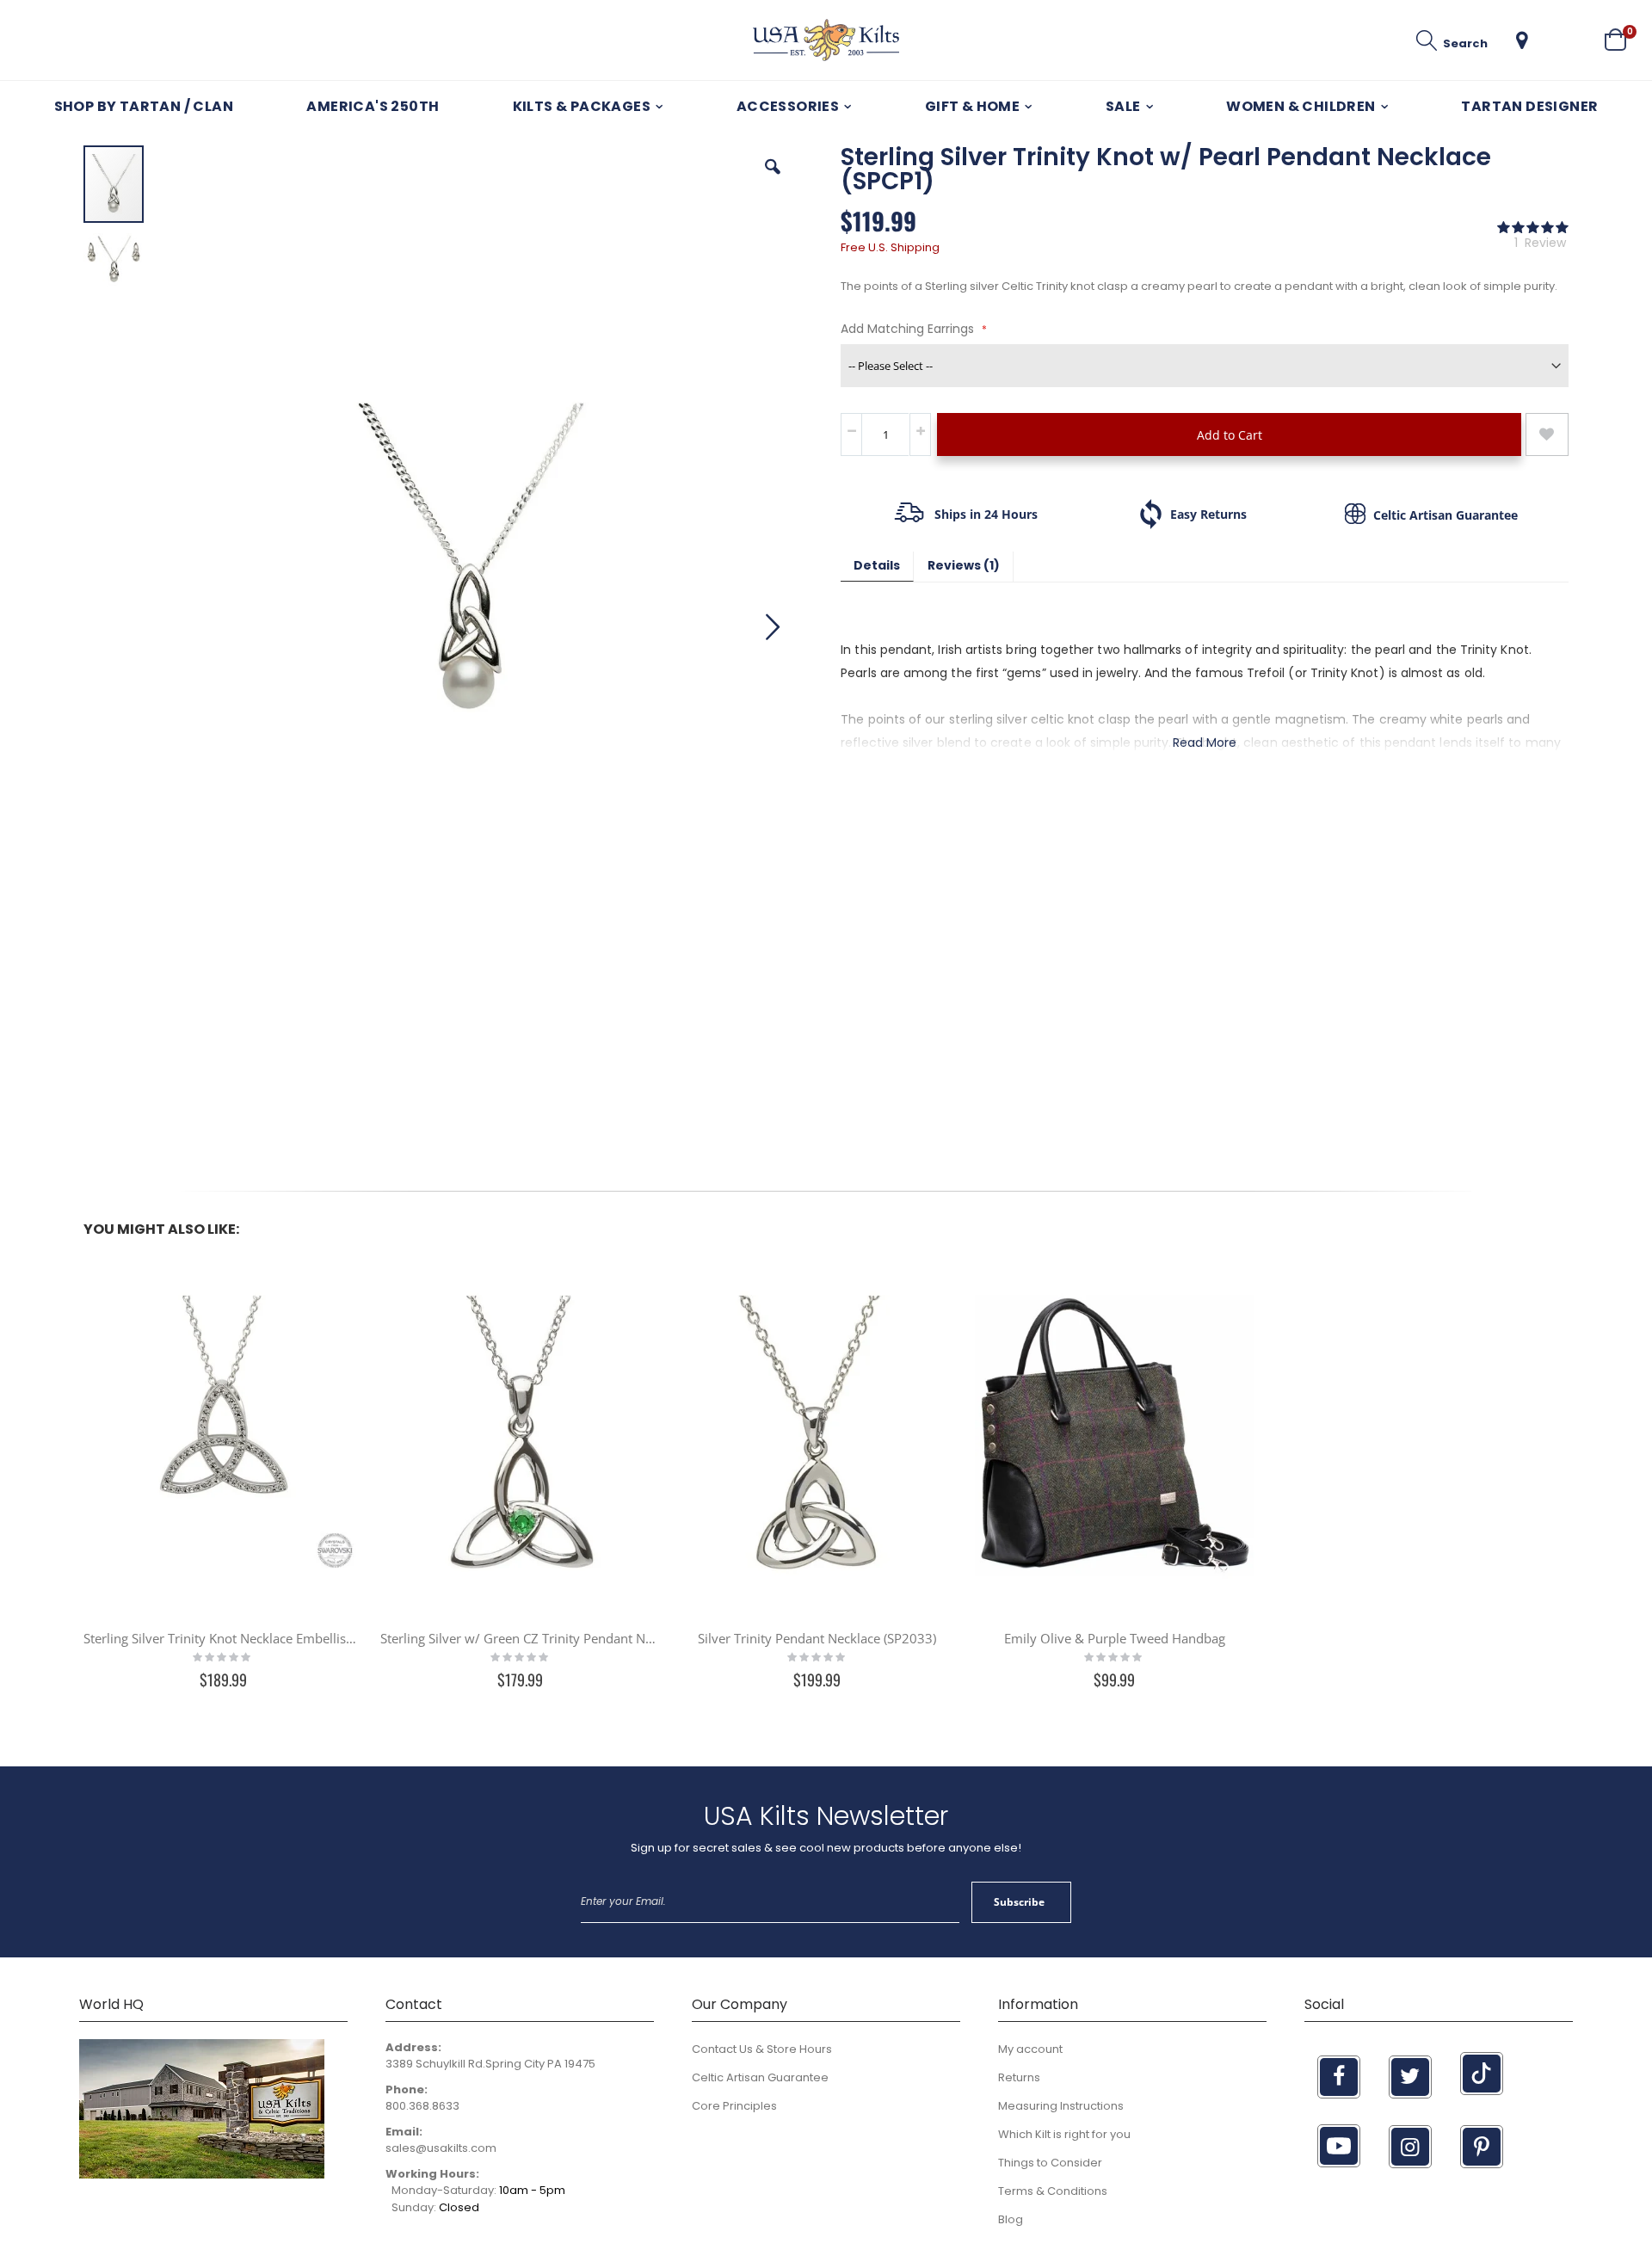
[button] (1522, 40)
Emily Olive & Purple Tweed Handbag (1115, 1638)
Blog (1011, 2219)
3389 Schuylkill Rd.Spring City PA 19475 (490, 2064)
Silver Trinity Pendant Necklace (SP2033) (817, 1638)
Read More (1205, 743)
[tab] (877, 567)
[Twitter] (1410, 2077)
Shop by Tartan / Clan (144, 106)
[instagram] (1410, 2147)
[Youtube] (1339, 2146)
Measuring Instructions (1061, 2106)
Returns (1019, 2077)
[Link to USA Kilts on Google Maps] (202, 2175)
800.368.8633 (422, 2106)
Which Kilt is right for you (1064, 2134)
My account (1030, 2049)
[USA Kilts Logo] (826, 40)
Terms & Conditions (1053, 2191)
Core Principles (734, 2106)
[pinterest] (1482, 2147)
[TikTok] (1482, 2074)
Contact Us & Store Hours (762, 2049)
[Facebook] (1339, 2077)
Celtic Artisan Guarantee (760, 2077)
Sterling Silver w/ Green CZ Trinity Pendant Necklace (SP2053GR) (520, 1638)
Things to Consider (1050, 2163)
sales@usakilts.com (441, 2148)
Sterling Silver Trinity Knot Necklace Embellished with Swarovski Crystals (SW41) (223, 1638)
